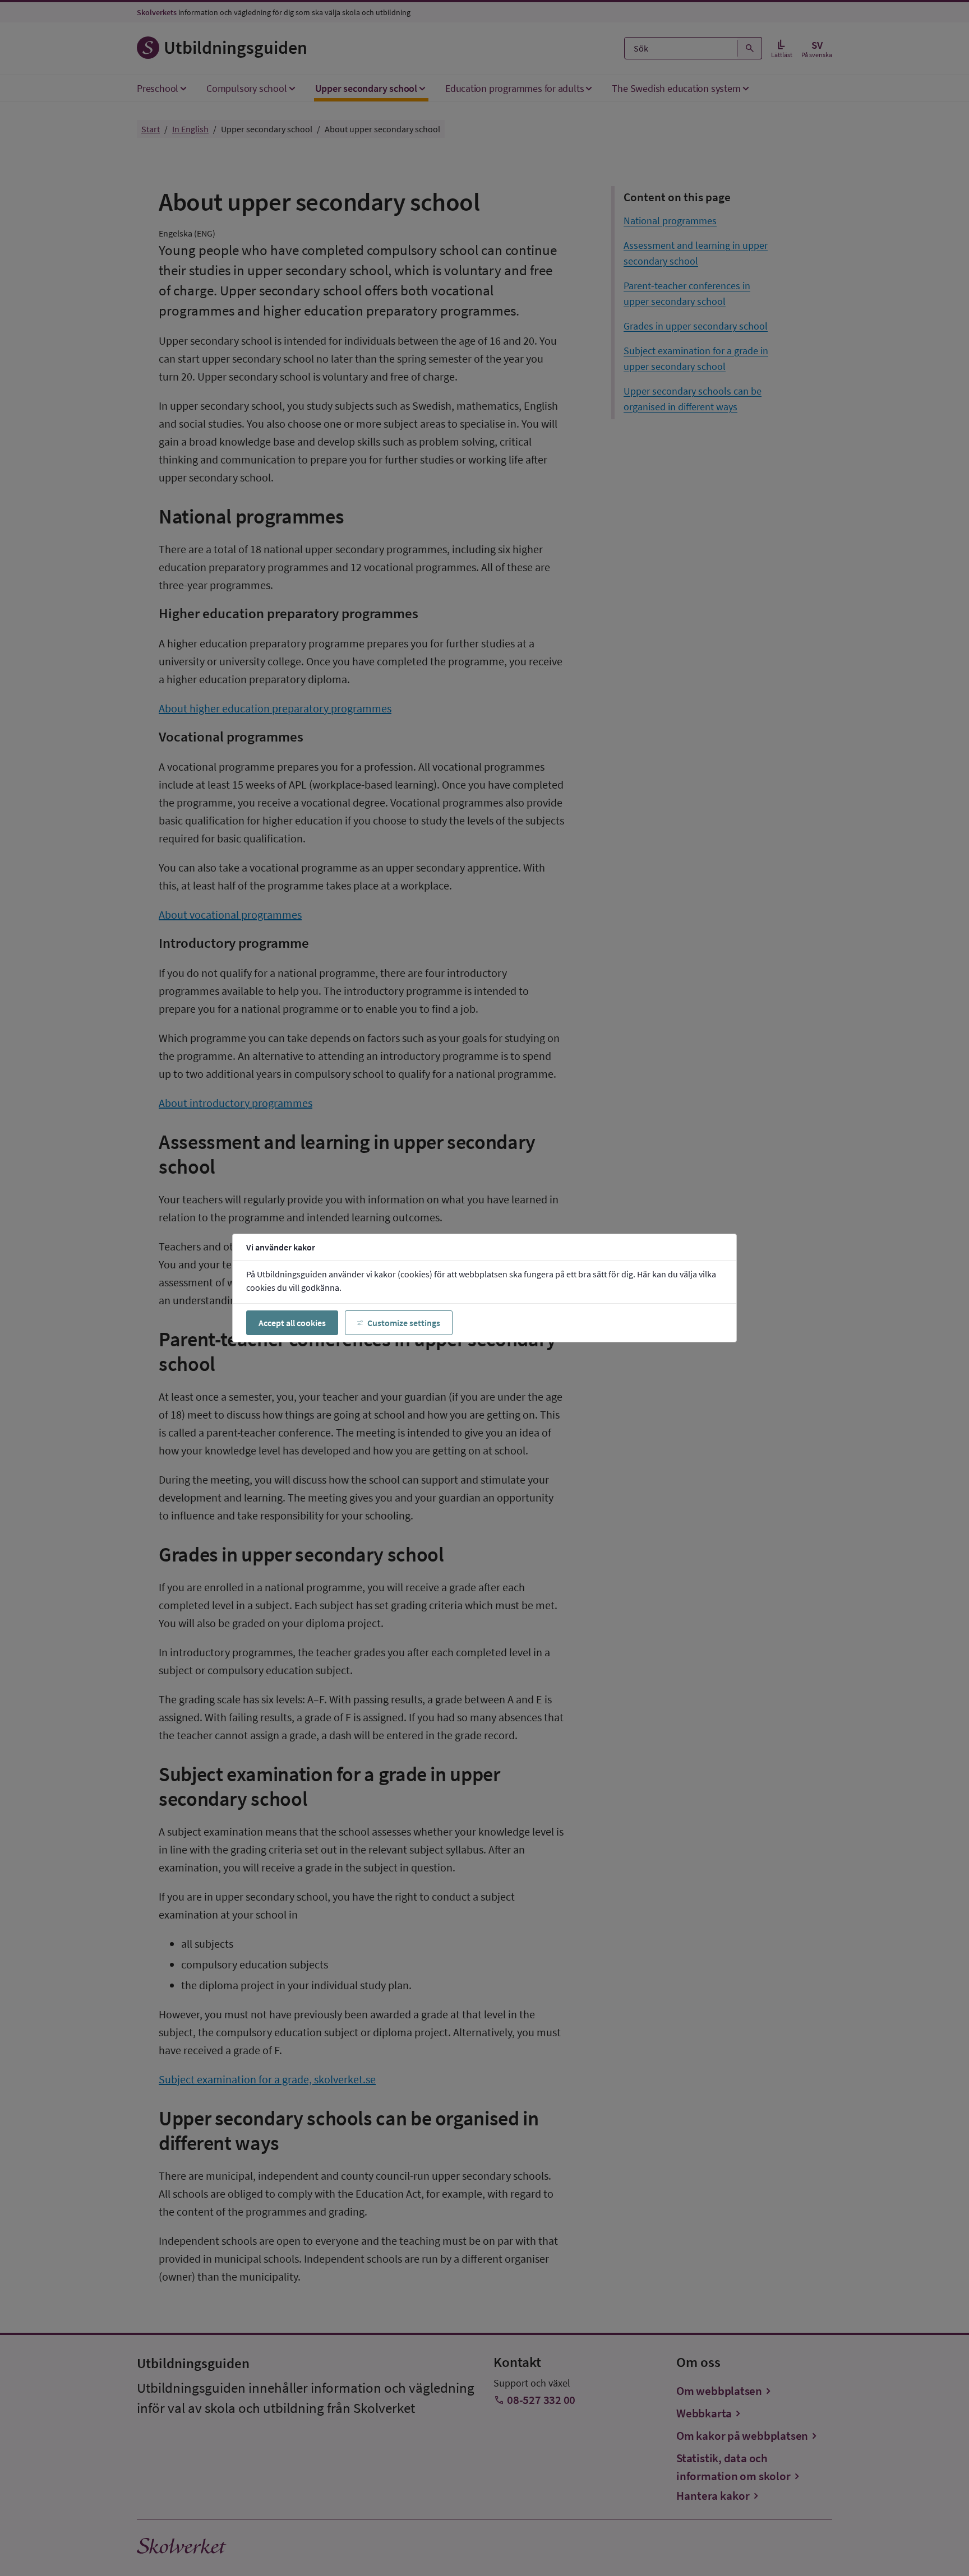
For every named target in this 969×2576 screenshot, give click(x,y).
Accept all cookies (292, 1323)
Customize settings (404, 1323)
